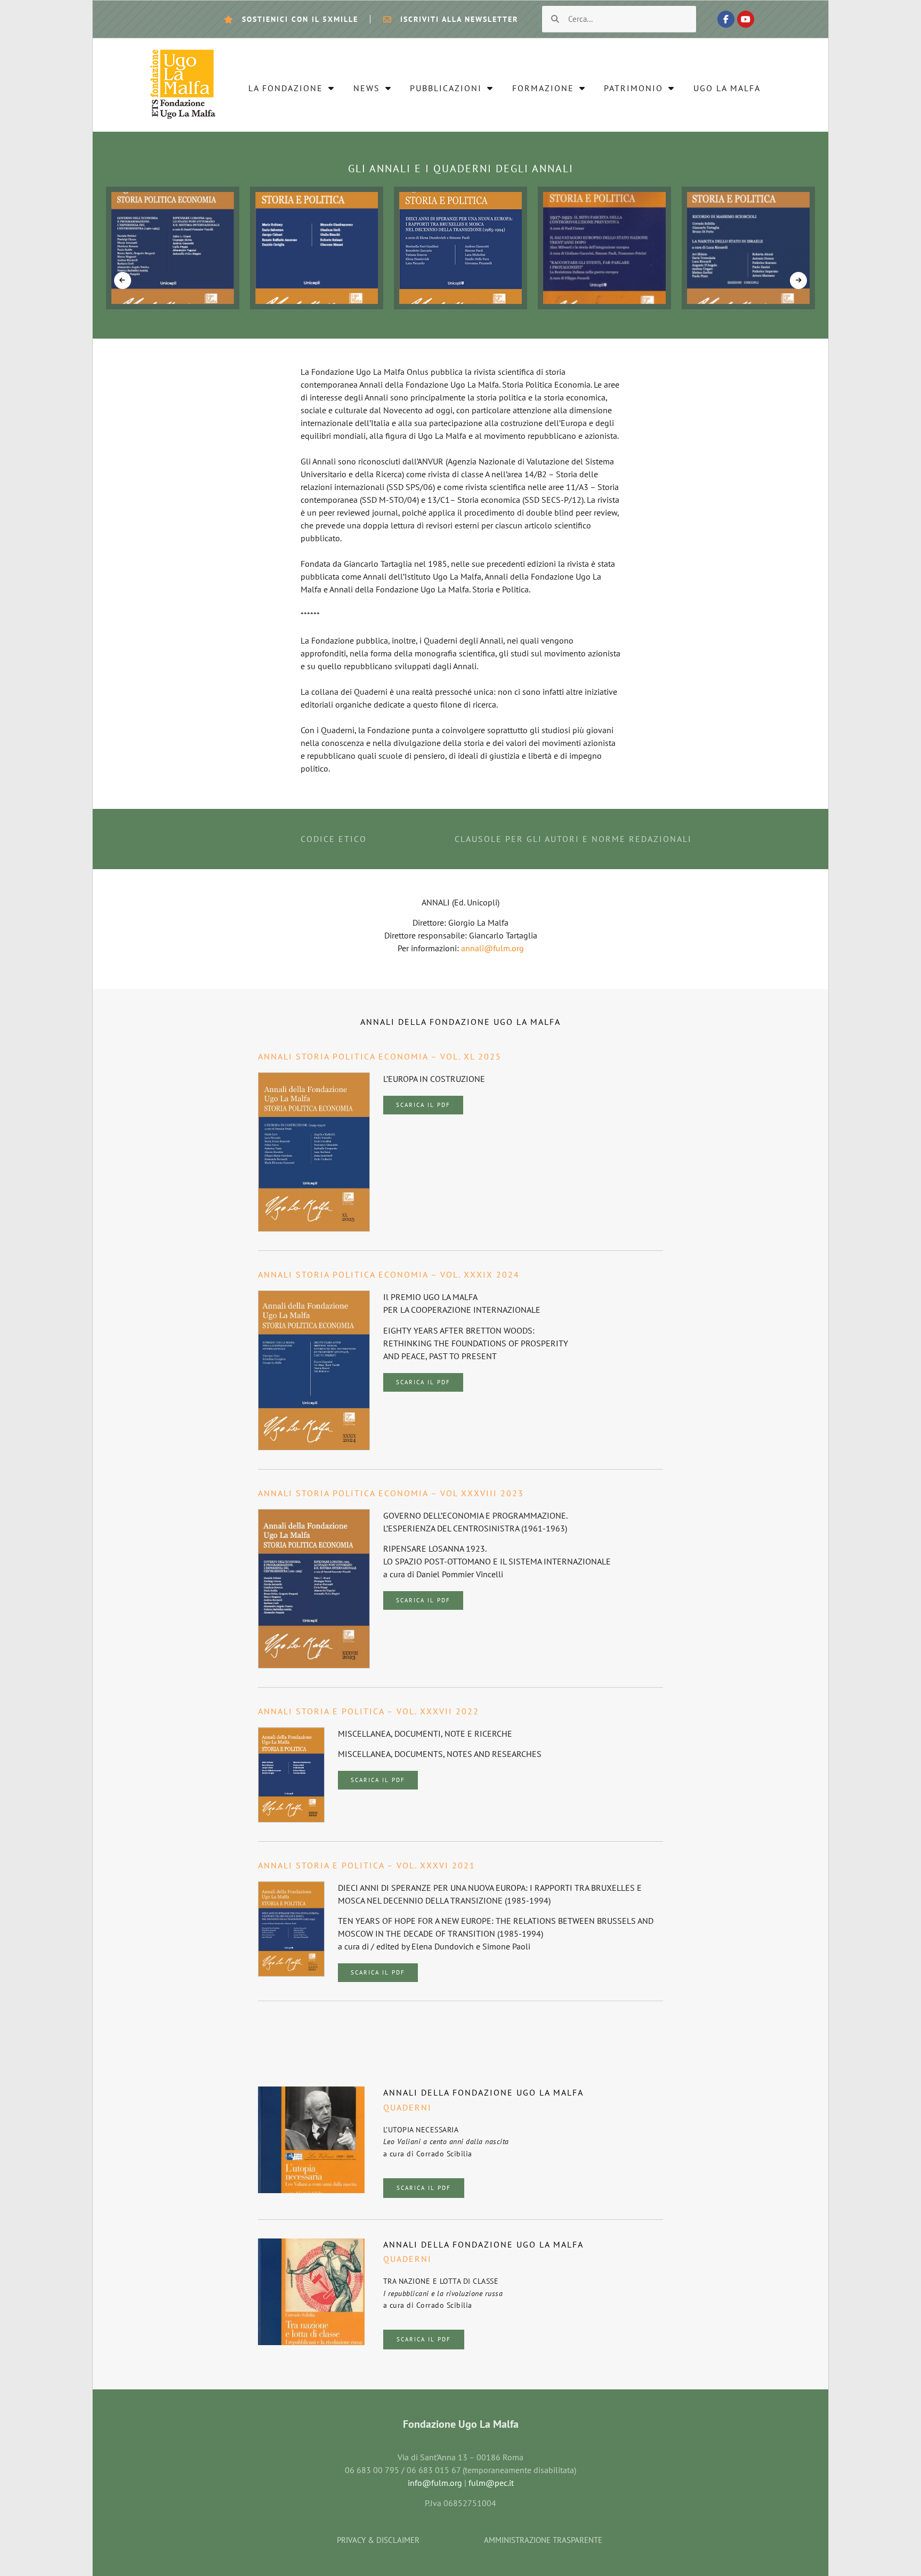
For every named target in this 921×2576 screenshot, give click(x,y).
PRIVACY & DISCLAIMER (378, 2540)
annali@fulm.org (492, 948)
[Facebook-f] (726, 19)
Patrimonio (633, 88)
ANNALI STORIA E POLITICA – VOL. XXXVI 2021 (367, 1865)
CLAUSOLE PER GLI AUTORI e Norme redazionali (573, 839)
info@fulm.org (435, 2483)
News (367, 88)
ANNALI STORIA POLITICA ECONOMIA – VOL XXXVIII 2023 (391, 1493)
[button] (423, 1105)
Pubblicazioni (446, 88)
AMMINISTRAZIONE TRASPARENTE (543, 2540)
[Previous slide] (123, 280)
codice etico (334, 839)
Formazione (543, 88)
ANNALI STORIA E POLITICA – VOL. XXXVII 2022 (369, 1711)
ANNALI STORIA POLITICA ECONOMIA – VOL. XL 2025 (380, 1056)
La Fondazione (286, 88)
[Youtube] (746, 19)
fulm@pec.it (491, 2483)
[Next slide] (798, 280)
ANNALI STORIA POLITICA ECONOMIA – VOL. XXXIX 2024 (389, 1274)
